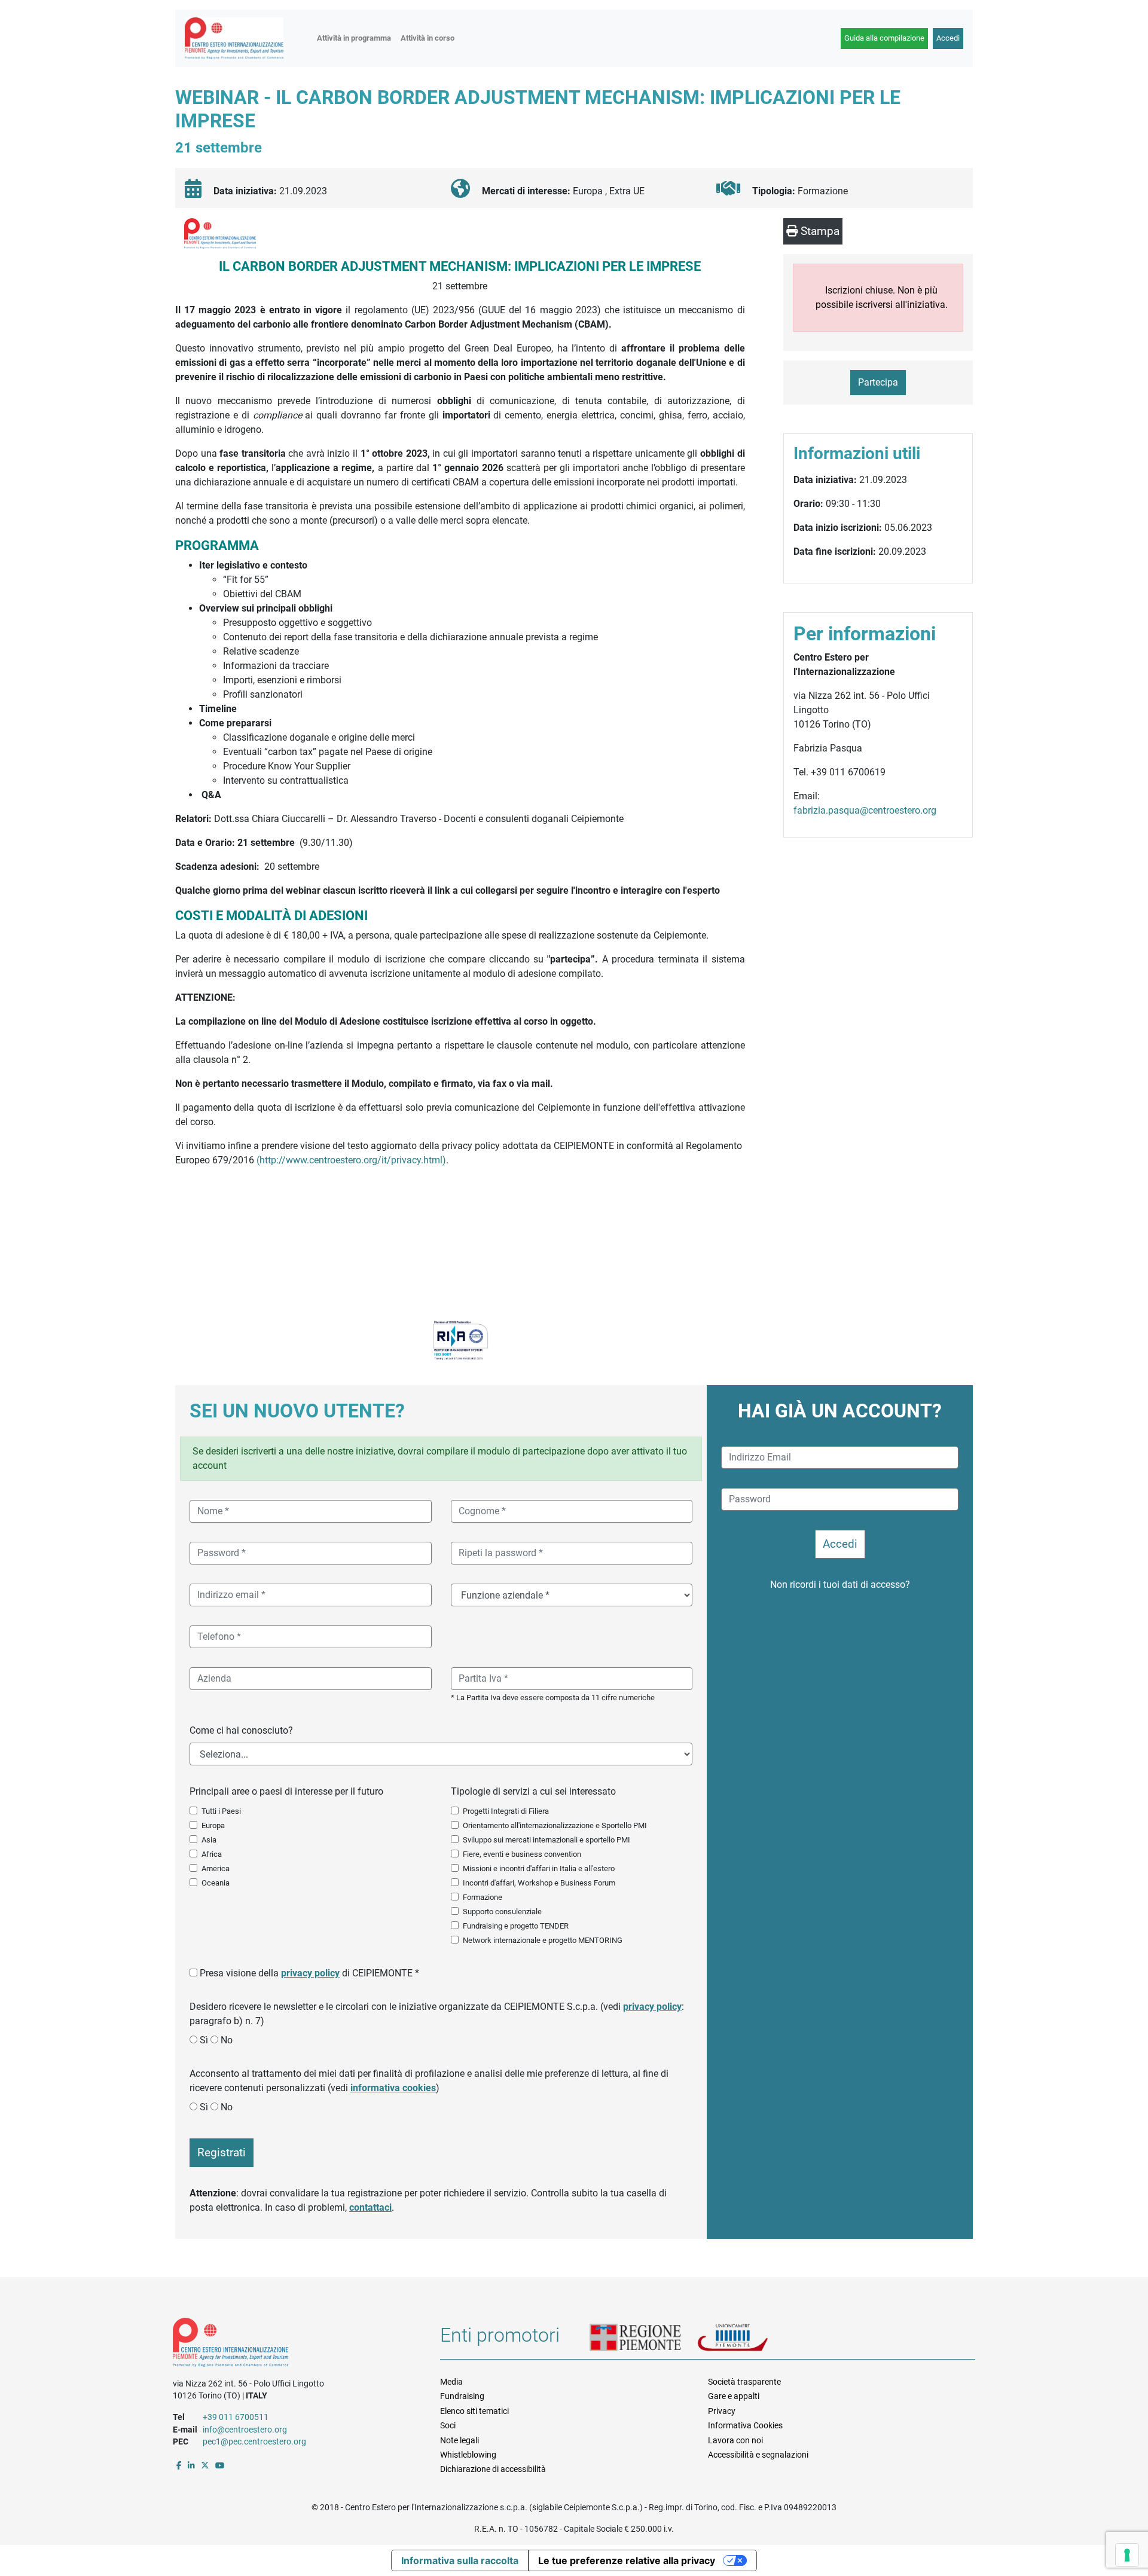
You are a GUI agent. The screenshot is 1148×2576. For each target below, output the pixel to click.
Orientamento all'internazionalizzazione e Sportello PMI (555, 1825)
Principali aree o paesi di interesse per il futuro (286, 1791)
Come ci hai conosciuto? (241, 1730)
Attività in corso (428, 38)
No (227, 2040)
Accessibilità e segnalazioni (758, 2455)
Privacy (722, 2411)
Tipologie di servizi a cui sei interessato (533, 1791)
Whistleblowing (468, 2455)
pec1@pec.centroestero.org (254, 2441)
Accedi (948, 38)
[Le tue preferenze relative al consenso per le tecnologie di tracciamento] (1127, 2555)
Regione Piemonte (643, 2339)
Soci (448, 2425)
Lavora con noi (735, 2440)
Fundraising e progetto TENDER (516, 1926)
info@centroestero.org (245, 2430)
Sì (204, 2040)
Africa (212, 1854)
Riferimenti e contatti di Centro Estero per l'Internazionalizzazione (293, 2345)
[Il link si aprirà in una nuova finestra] (179, 2465)
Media (451, 2382)
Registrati (222, 2152)
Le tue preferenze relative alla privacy (627, 2560)
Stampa (819, 231)
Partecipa (878, 382)
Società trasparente (744, 2382)
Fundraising (462, 2396)
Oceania (216, 1883)
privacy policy (310, 1973)
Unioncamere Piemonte (748, 2339)
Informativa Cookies (745, 2425)
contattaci (370, 2207)
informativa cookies (393, 2088)
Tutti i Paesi (221, 1811)
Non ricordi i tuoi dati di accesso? (840, 1585)
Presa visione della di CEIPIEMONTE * (309, 1973)
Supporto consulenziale (502, 1912)
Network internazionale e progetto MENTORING (543, 1940)
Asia (209, 1840)
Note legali (459, 2440)
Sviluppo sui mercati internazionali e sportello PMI (546, 1840)
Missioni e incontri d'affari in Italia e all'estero (539, 1868)
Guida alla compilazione (884, 38)
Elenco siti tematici (474, 2411)
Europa (213, 1825)
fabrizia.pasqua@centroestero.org (865, 810)
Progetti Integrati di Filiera (506, 1811)
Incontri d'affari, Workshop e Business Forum (539, 1883)
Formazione (483, 1897)
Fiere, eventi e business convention (522, 1854)
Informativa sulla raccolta (460, 2560)
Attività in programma (354, 38)
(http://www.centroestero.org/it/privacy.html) (351, 1160)
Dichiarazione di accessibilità (493, 2469)
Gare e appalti (734, 2396)
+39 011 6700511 (236, 2417)
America (216, 1868)
